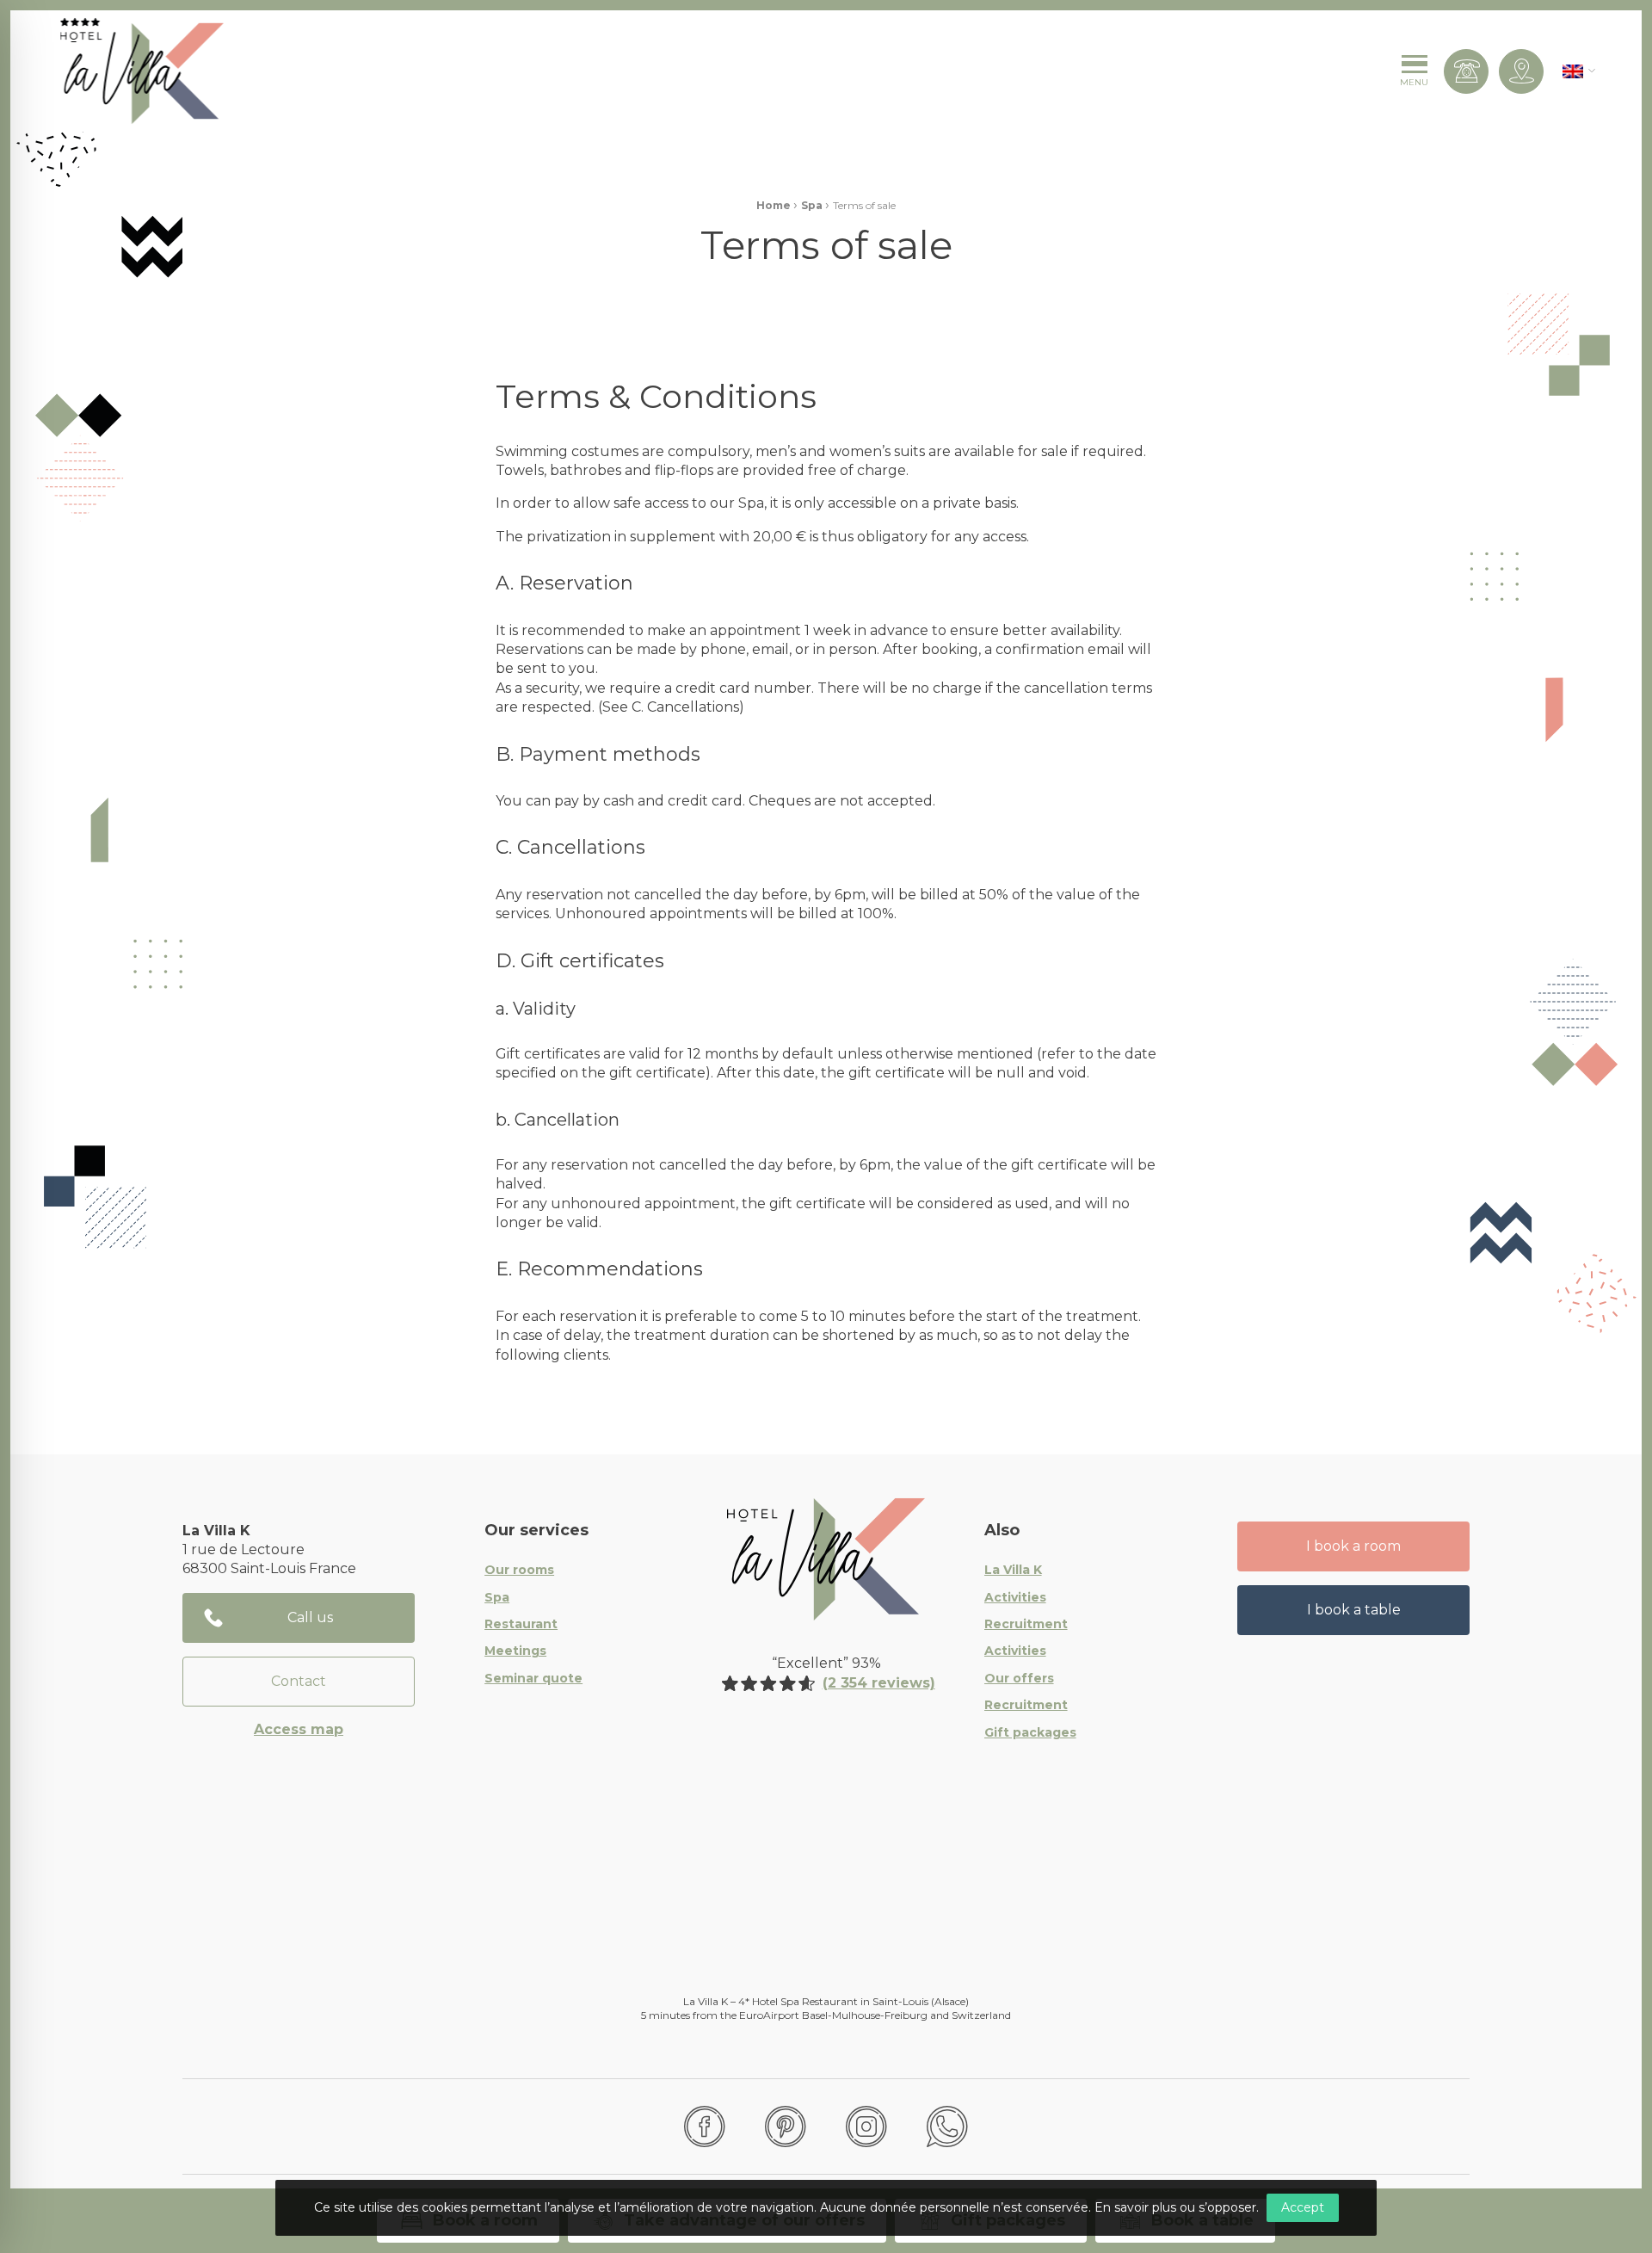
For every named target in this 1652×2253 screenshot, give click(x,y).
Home (774, 205)
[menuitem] (1573, 71)
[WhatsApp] (947, 2126)
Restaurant (521, 1625)
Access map (299, 1729)
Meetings (515, 1651)
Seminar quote (533, 1679)
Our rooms (519, 1571)
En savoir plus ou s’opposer (1175, 2207)
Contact (299, 1681)
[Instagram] (866, 2126)
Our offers (1019, 1679)
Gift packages (1030, 1733)
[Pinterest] (786, 2126)
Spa (812, 205)
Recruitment (1026, 1625)
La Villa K (1013, 1571)
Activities (1015, 1598)
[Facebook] (705, 2126)
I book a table (1354, 1610)
